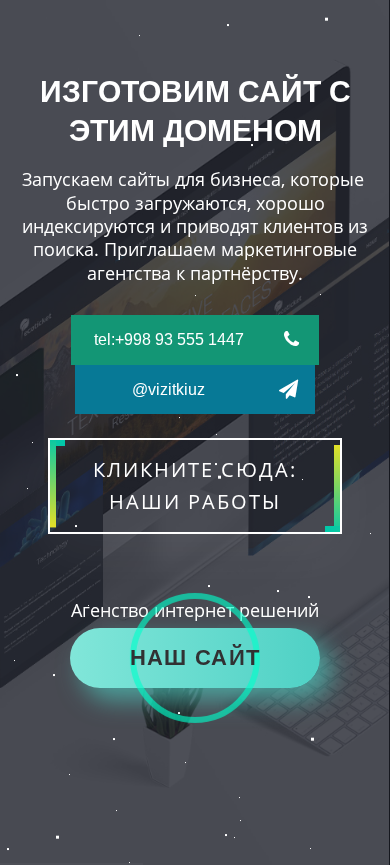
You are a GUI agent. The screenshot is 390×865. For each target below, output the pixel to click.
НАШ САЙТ (195, 657)
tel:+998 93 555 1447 (169, 339)
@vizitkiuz (168, 389)
